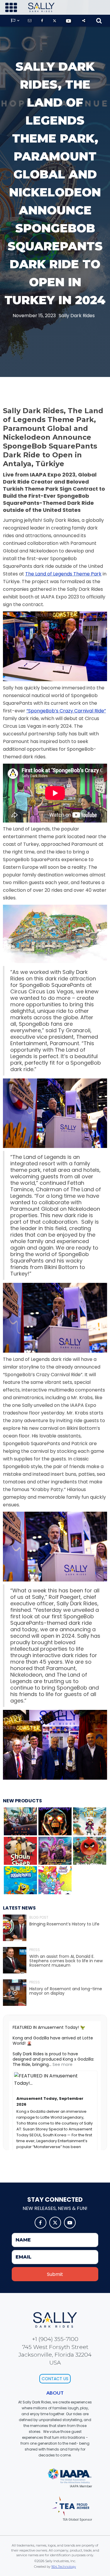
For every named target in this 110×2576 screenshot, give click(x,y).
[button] (11, 8)
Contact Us (55, 2379)
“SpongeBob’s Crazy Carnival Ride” (66, 711)
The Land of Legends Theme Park (63, 574)
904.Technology (64, 2567)
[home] (40, 7)
